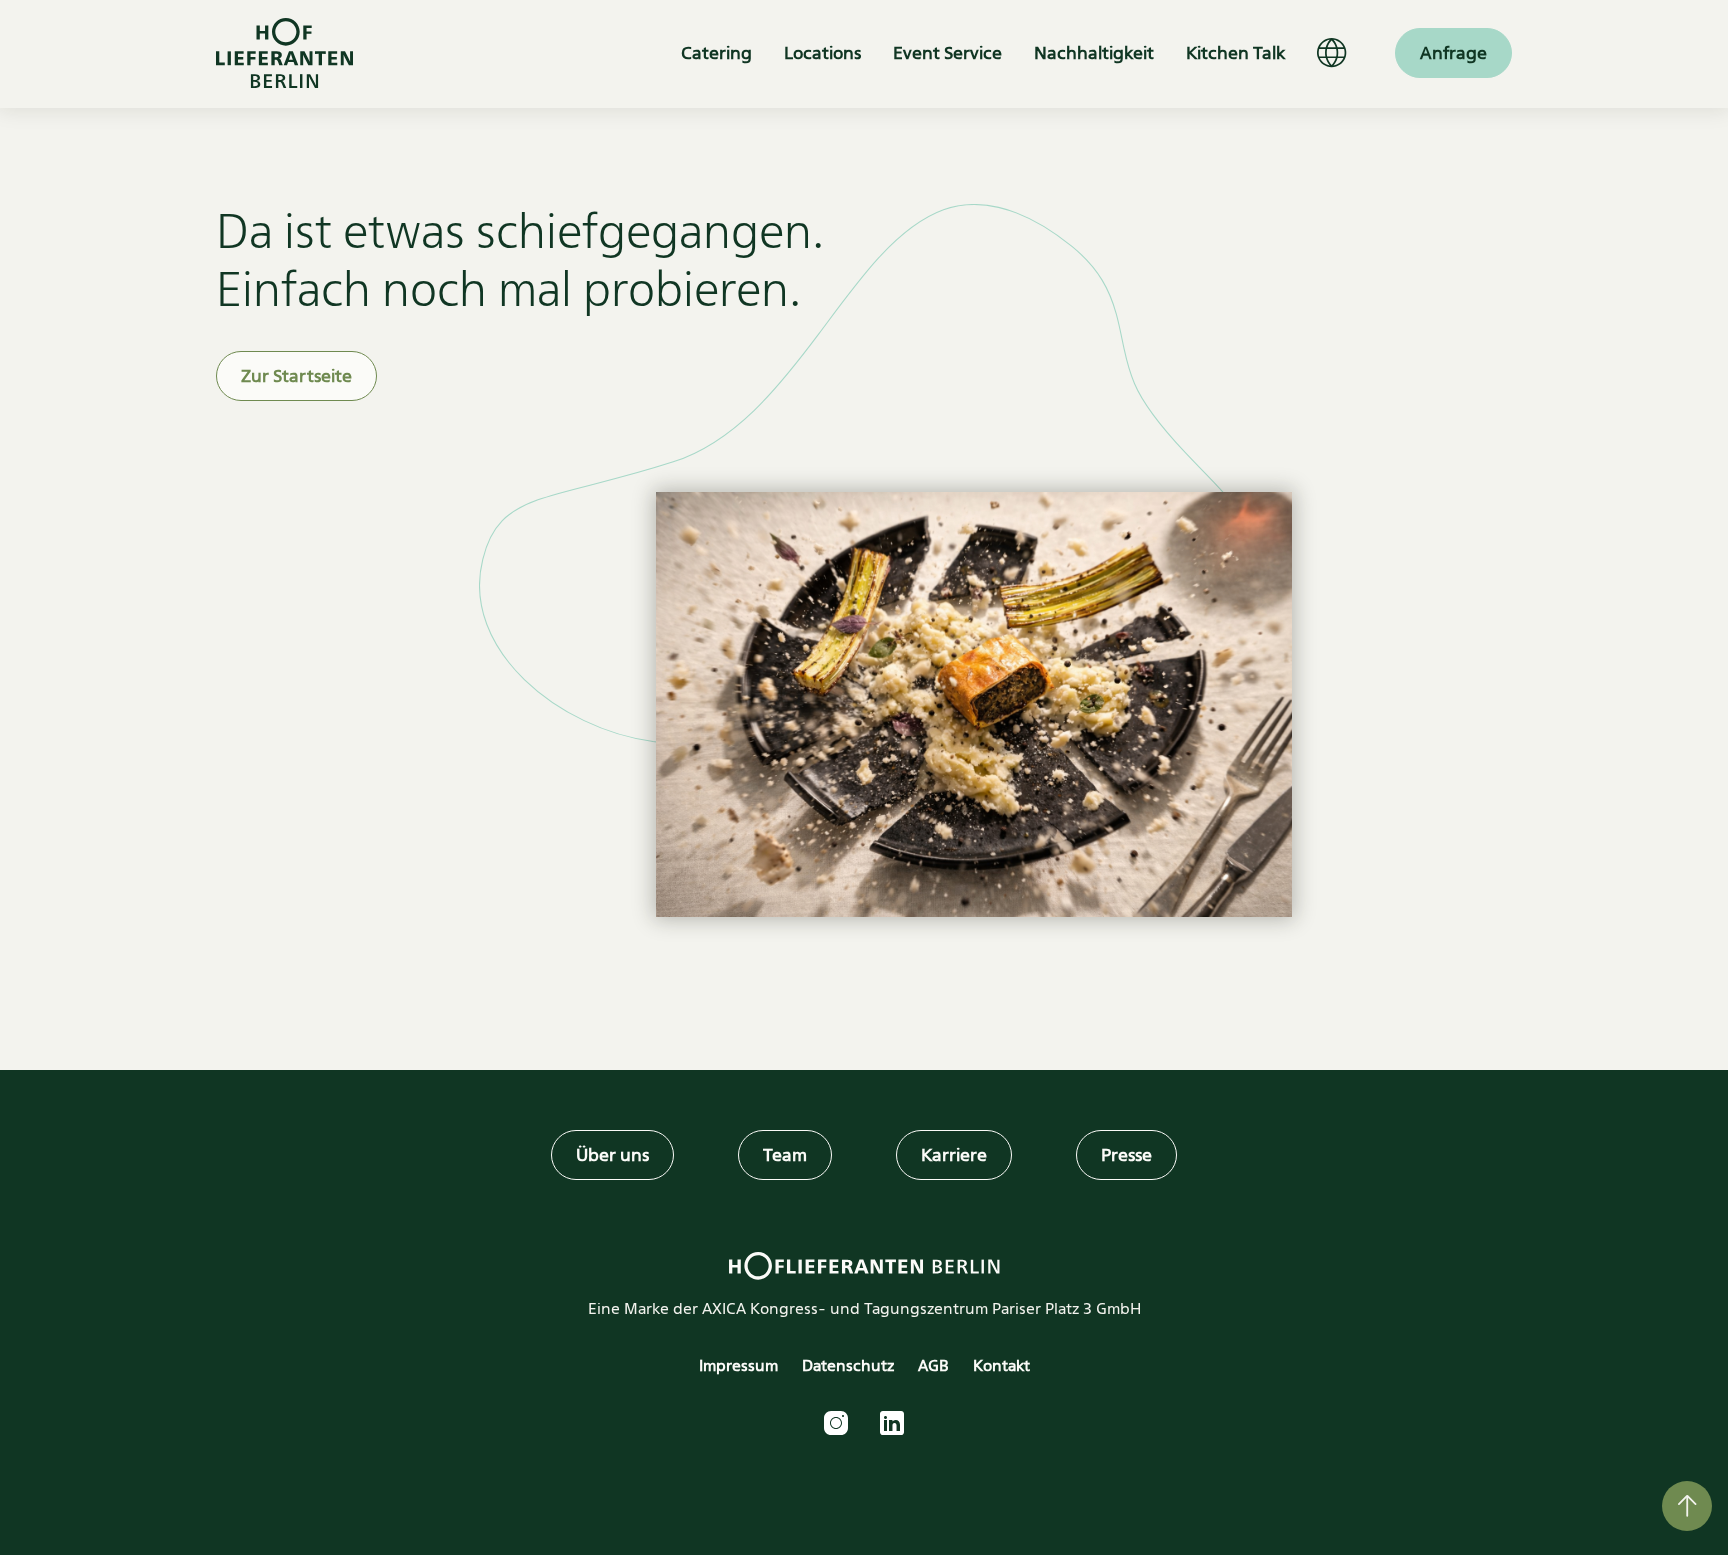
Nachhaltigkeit (1094, 53)
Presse (1126, 1155)
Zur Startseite (296, 376)
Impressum (738, 1365)
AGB (933, 1365)
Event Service (947, 53)
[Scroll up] (1687, 1506)
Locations (822, 53)
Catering (716, 53)
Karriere (954, 1155)
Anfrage (1453, 53)
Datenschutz (848, 1365)
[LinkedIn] (892, 1423)
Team (785, 1155)
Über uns (612, 1155)
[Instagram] (836, 1423)
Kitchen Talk (1235, 53)
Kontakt (1001, 1365)
